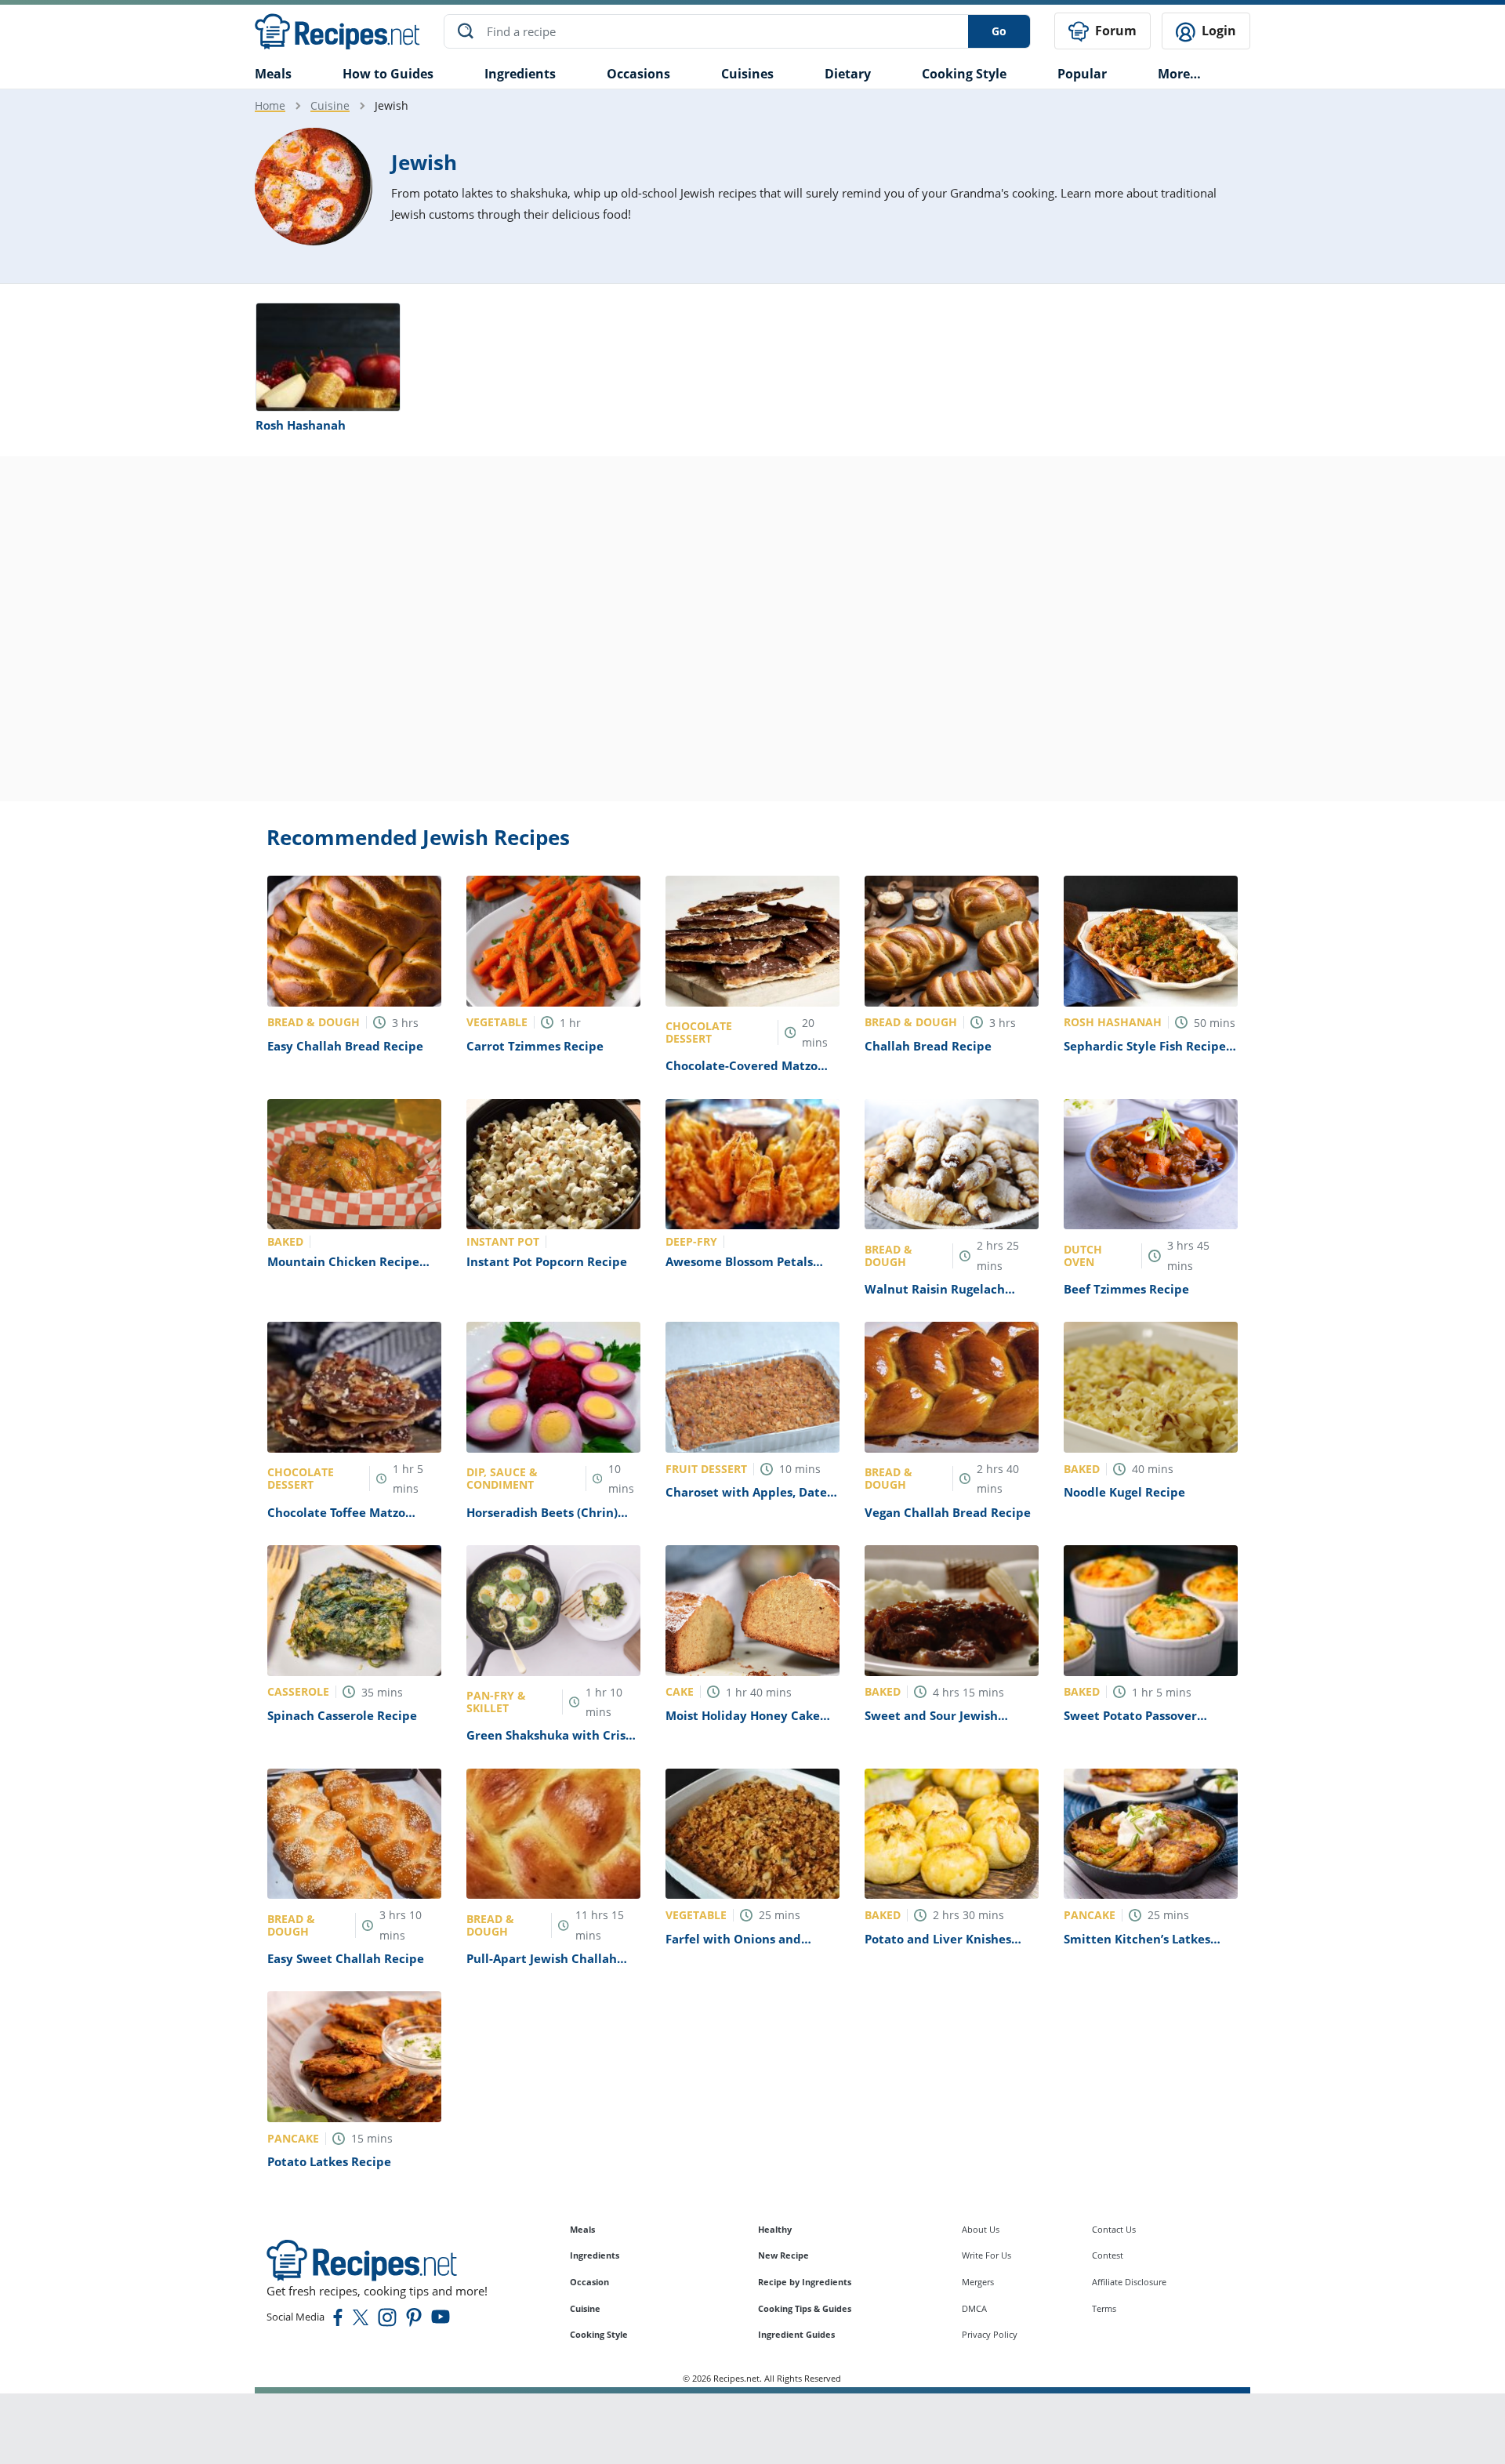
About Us (981, 2229)
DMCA (974, 2308)
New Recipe (783, 2255)
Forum (1114, 31)
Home (270, 105)
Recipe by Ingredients (805, 2282)
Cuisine (330, 105)
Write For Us (986, 2255)
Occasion (589, 2282)
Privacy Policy (990, 2334)
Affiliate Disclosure (1129, 2282)
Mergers (978, 2282)
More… (1179, 74)
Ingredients (520, 74)
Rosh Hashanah (301, 425)
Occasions (638, 74)
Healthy (775, 2229)
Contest (1108, 2255)
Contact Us (1114, 2229)
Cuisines (747, 74)
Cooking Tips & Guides (805, 2308)
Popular (1082, 74)
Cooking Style (599, 2334)
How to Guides (388, 74)
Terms (1104, 2308)
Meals (582, 2229)
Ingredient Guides (796, 2334)
